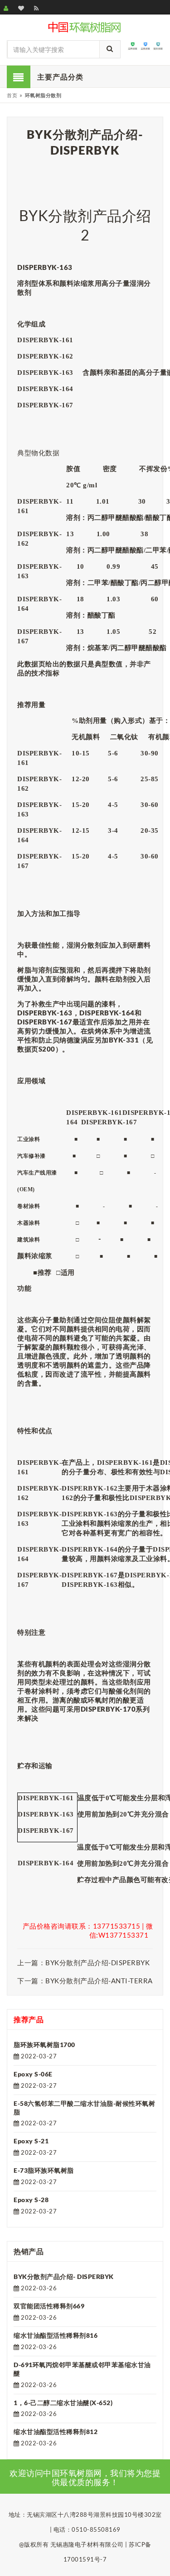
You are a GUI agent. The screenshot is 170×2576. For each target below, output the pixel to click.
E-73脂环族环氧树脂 (44, 2170)
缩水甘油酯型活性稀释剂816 (56, 2335)
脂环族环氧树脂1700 (44, 2045)
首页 (12, 95)
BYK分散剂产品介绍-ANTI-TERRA (99, 1981)
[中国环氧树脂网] (85, 26)
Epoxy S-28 (31, 2200)
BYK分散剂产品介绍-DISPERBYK (97, 1963)
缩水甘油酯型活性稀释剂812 (56, 2432)
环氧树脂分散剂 (43, 95)
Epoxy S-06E (33, 2074)
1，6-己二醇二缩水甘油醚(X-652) (63, 2403)
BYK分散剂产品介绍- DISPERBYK (64, 2276)
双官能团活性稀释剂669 (49, 2306)
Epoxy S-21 (31, 2141)
